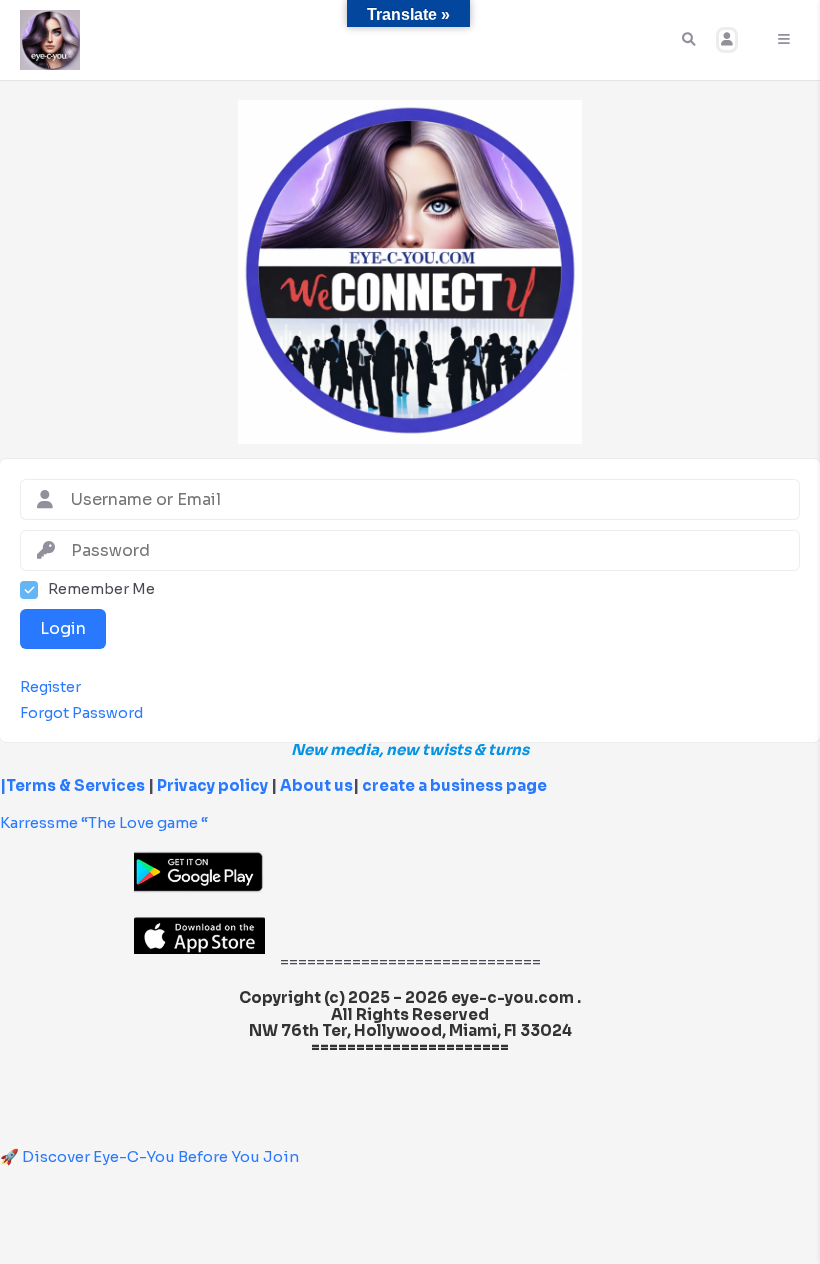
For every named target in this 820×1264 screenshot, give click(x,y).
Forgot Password (81, 713)
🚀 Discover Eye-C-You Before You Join (149, 1156)
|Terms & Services (72, 785)
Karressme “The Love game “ (104, 822)
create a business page (454, 785)
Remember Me (101, 589)
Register (50, 687)
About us (315, 785)
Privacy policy (212, 785)
